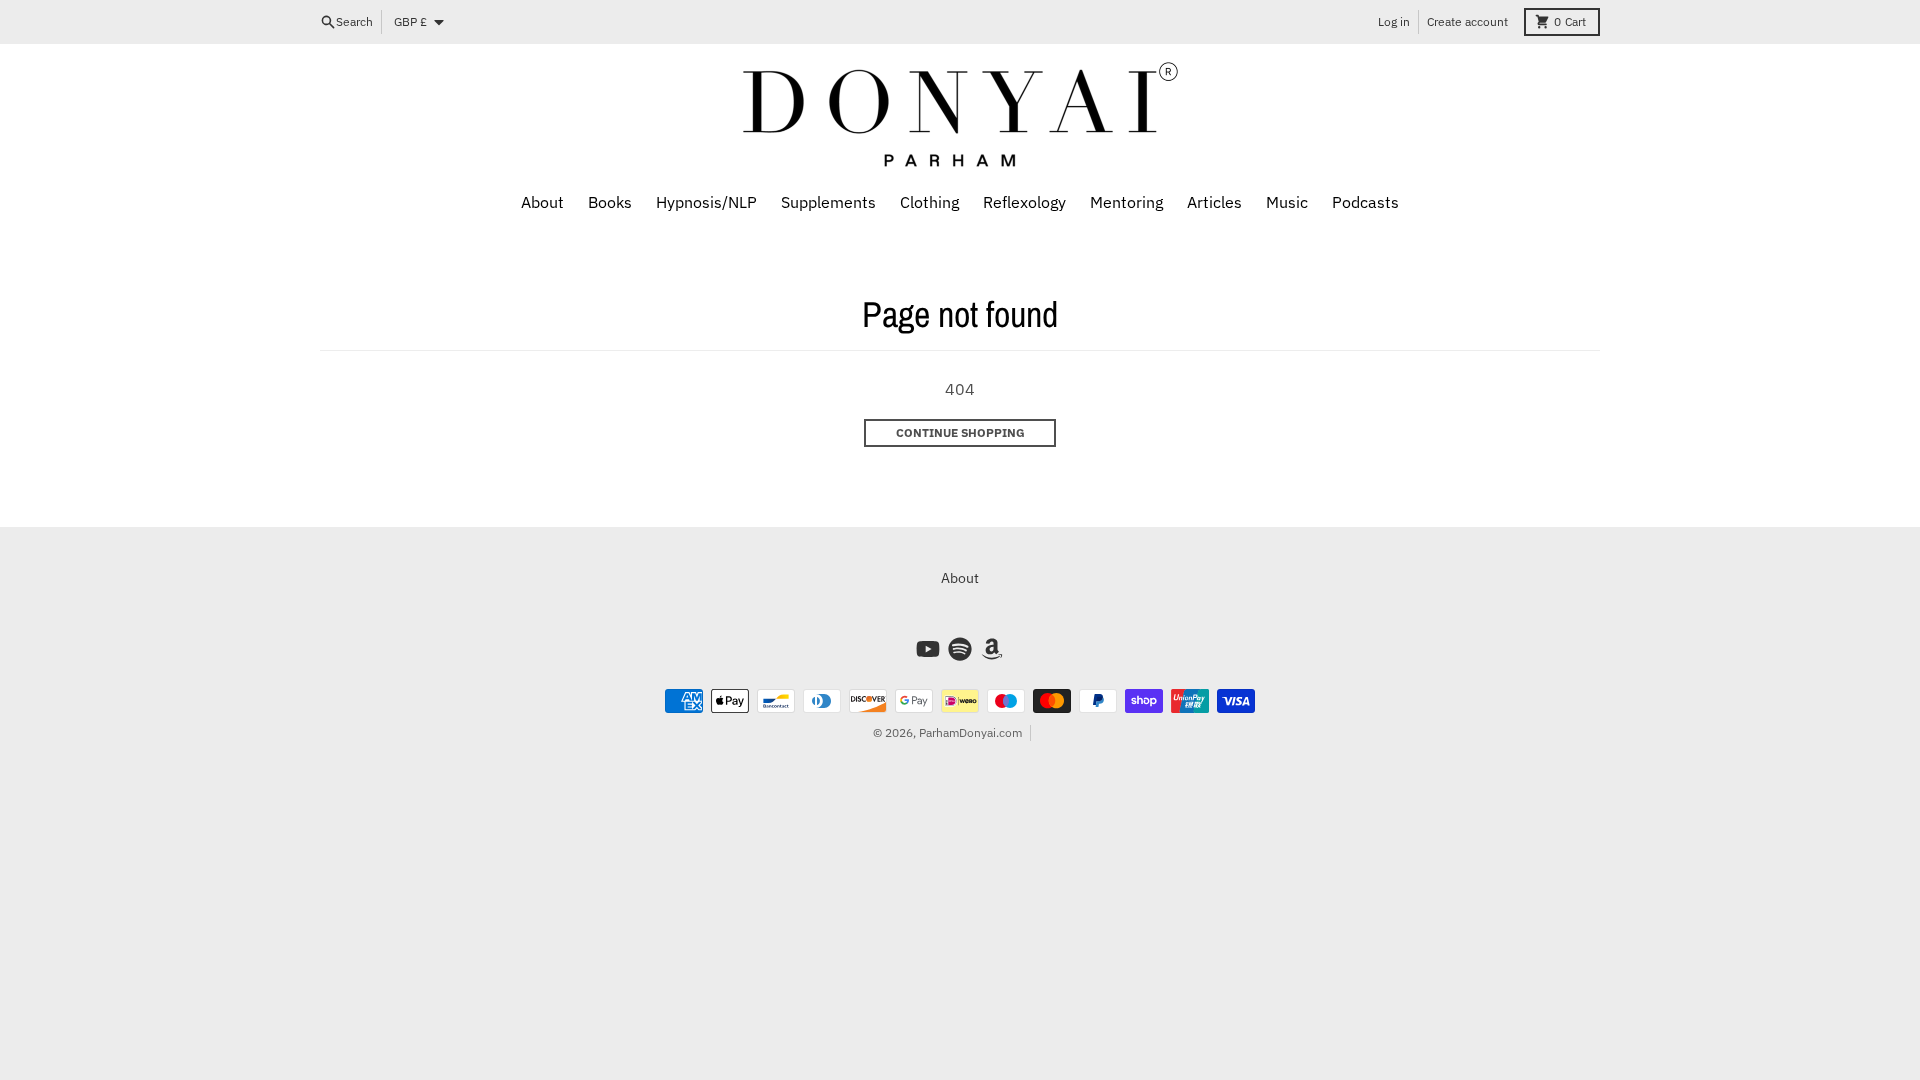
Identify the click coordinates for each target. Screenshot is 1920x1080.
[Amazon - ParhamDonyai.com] (992, 649)
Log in (1394, 21)
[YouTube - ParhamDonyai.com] (928, 649)
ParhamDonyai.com (970, 732)
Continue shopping (960, 432)
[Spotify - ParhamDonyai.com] (960, 649)
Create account (1467, 21)
